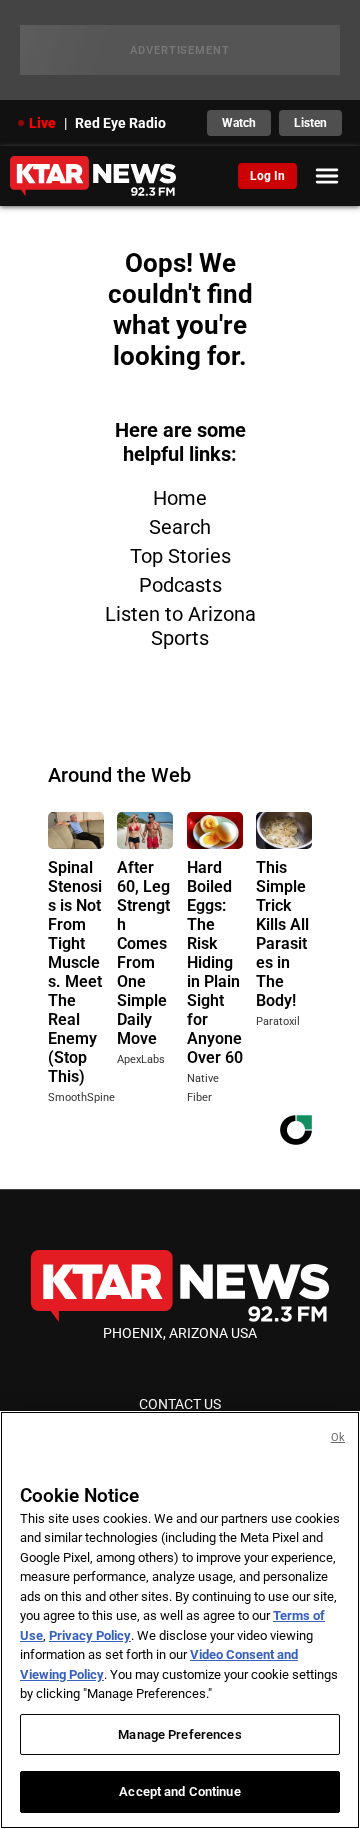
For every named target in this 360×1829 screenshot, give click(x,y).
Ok (338, 1437)
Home (180, 498)
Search (180, 527)
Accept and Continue (179, 1791)
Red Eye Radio (120, 123)
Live (42, 123)
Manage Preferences (179, 1734)
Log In (267, 176)
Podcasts (180, 585)
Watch (239, 123)
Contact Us (180, 1404)
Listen (310, 123)
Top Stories (180, 556)
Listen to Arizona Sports (180, 626)
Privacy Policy (90, 1635)
